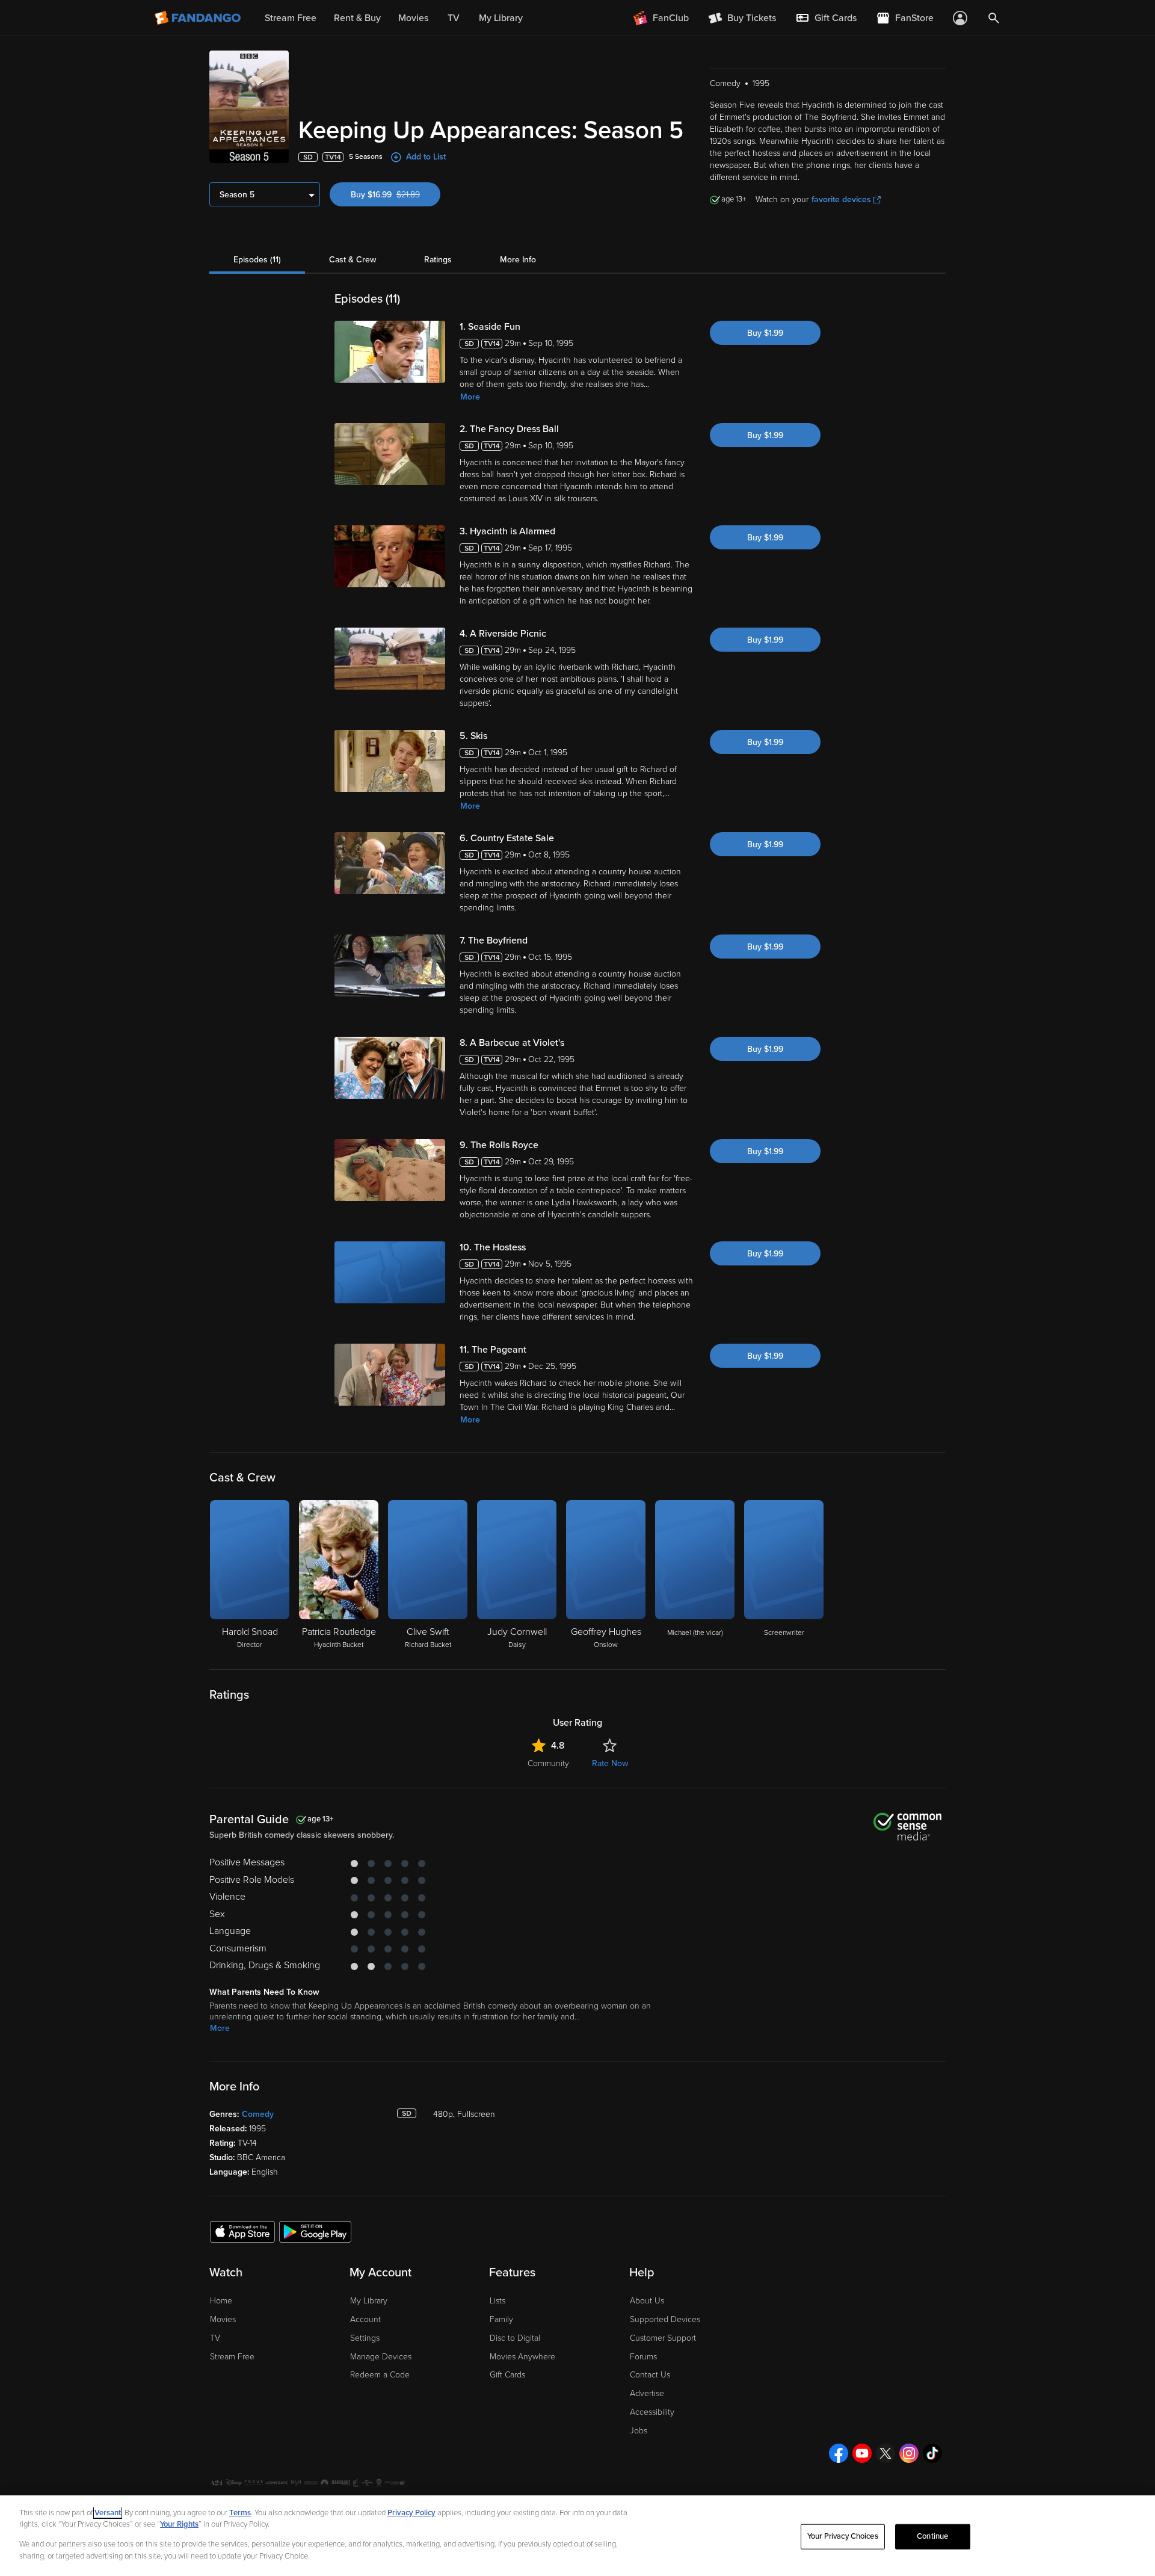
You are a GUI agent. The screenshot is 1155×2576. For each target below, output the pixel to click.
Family (501, 2319)
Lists (497, 2301)
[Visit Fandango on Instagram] (909, 2453)
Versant (108, 2513)
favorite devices (841, 199)
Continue (932, 2536)
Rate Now (610, 1763)
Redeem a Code (380, 2375)
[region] (577, 2536)
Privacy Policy (411, 2513)
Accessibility (652, 2412)
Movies (223, 2319)
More (470, 397)
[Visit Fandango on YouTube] (862, 2453)
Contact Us (650, 2375)
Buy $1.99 (765, 333)
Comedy (258, 2114)
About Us (647, 2301)
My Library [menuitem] (501, 18)
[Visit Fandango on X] (885, 2453)
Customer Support (663, 2338)
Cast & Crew (353, 260)
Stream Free (232, 2357)
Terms (240, 2513)
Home (221, 2301)
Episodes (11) (257, 260)
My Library (369, 2301)
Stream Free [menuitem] (291, 18)
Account (365, 2319)
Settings (365, 2338)
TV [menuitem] (454, 18)
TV (215, 2338)
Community (548, 1763)
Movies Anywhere (522, 2357)
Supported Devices (665, 2319)
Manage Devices (381, 2357)
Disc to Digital (515, 2338)
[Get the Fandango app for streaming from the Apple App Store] (242, 2231)
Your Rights (179, 2524)
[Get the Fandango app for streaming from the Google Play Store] (315, 2231)
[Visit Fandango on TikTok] (932, 2453)
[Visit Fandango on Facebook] (839, 2453)
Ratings (438, 260)
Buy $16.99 (396, 195)
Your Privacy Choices (843, 2536)
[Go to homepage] (199, 18)
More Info (518, 260)
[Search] (994, 18)
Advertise (647, 2393)
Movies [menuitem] (413, 18)
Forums (643, 2357)
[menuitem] (826, 18)
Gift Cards (507, 2375)
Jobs (639, 2431)
